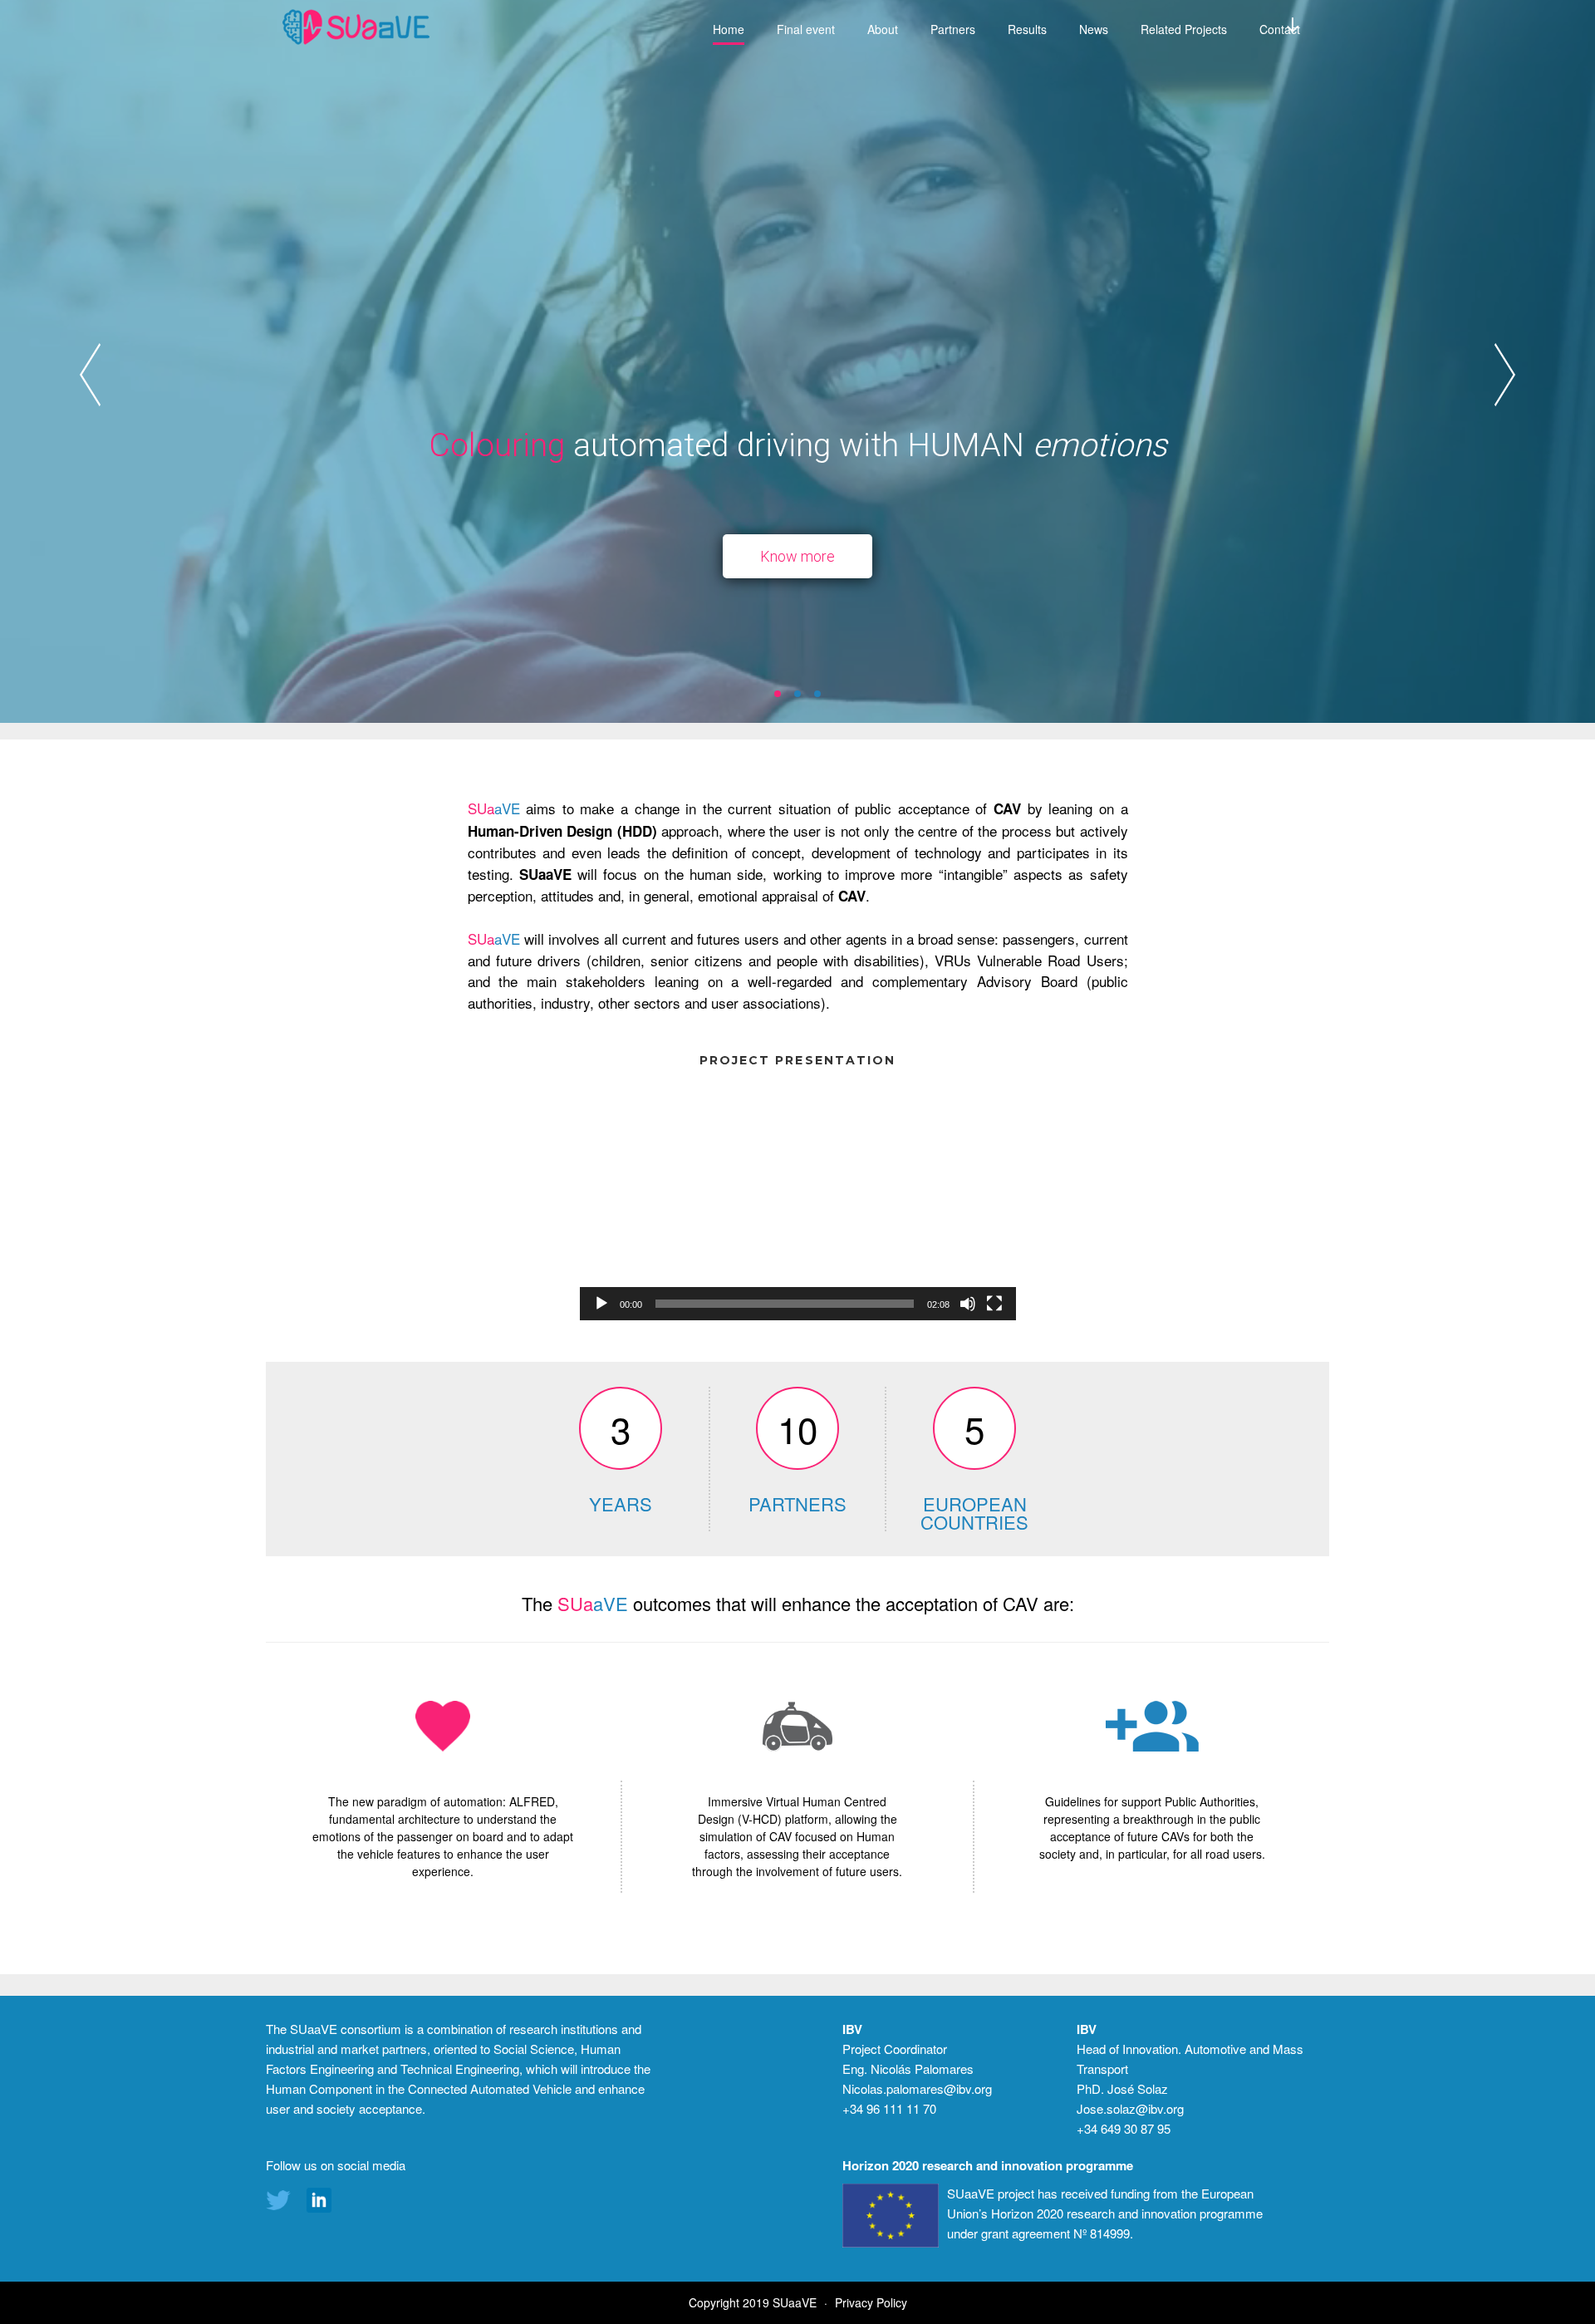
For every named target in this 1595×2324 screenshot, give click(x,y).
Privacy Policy (871, 2302)
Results (1027, 29)
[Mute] (968, 1304)
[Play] (601, 1304)
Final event (806, 29)
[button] (778, 694)
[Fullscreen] (994, 1304)
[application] (798, 1198)
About (883, 29)
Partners (953, 29)
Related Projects (1184, 29)
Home (729, 29)
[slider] (785, 1304)
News (1094, 29)
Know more (797, 556)
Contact (1280, 29)
